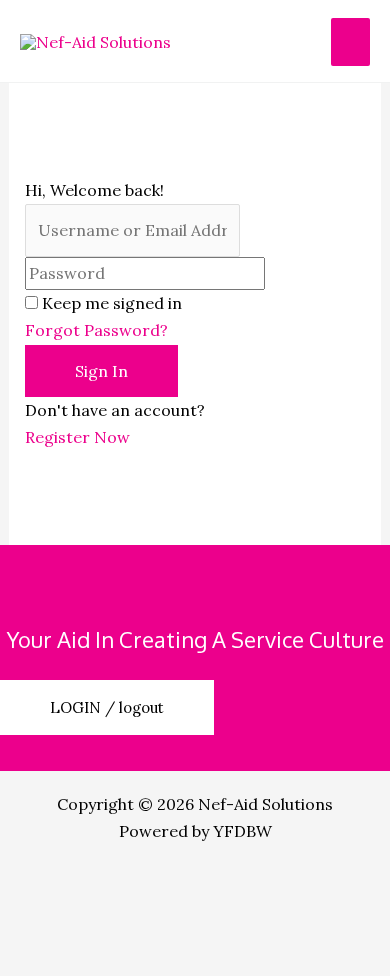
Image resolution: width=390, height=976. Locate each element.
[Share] (258, 884)
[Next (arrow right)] (154, 958)
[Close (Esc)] (50, 921)
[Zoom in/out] (50, 884)
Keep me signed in (112, 303)
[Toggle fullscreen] (154, 884)
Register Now (77, 437)
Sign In (101, 371)
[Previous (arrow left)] (50, 958)
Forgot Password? (96, 330)
